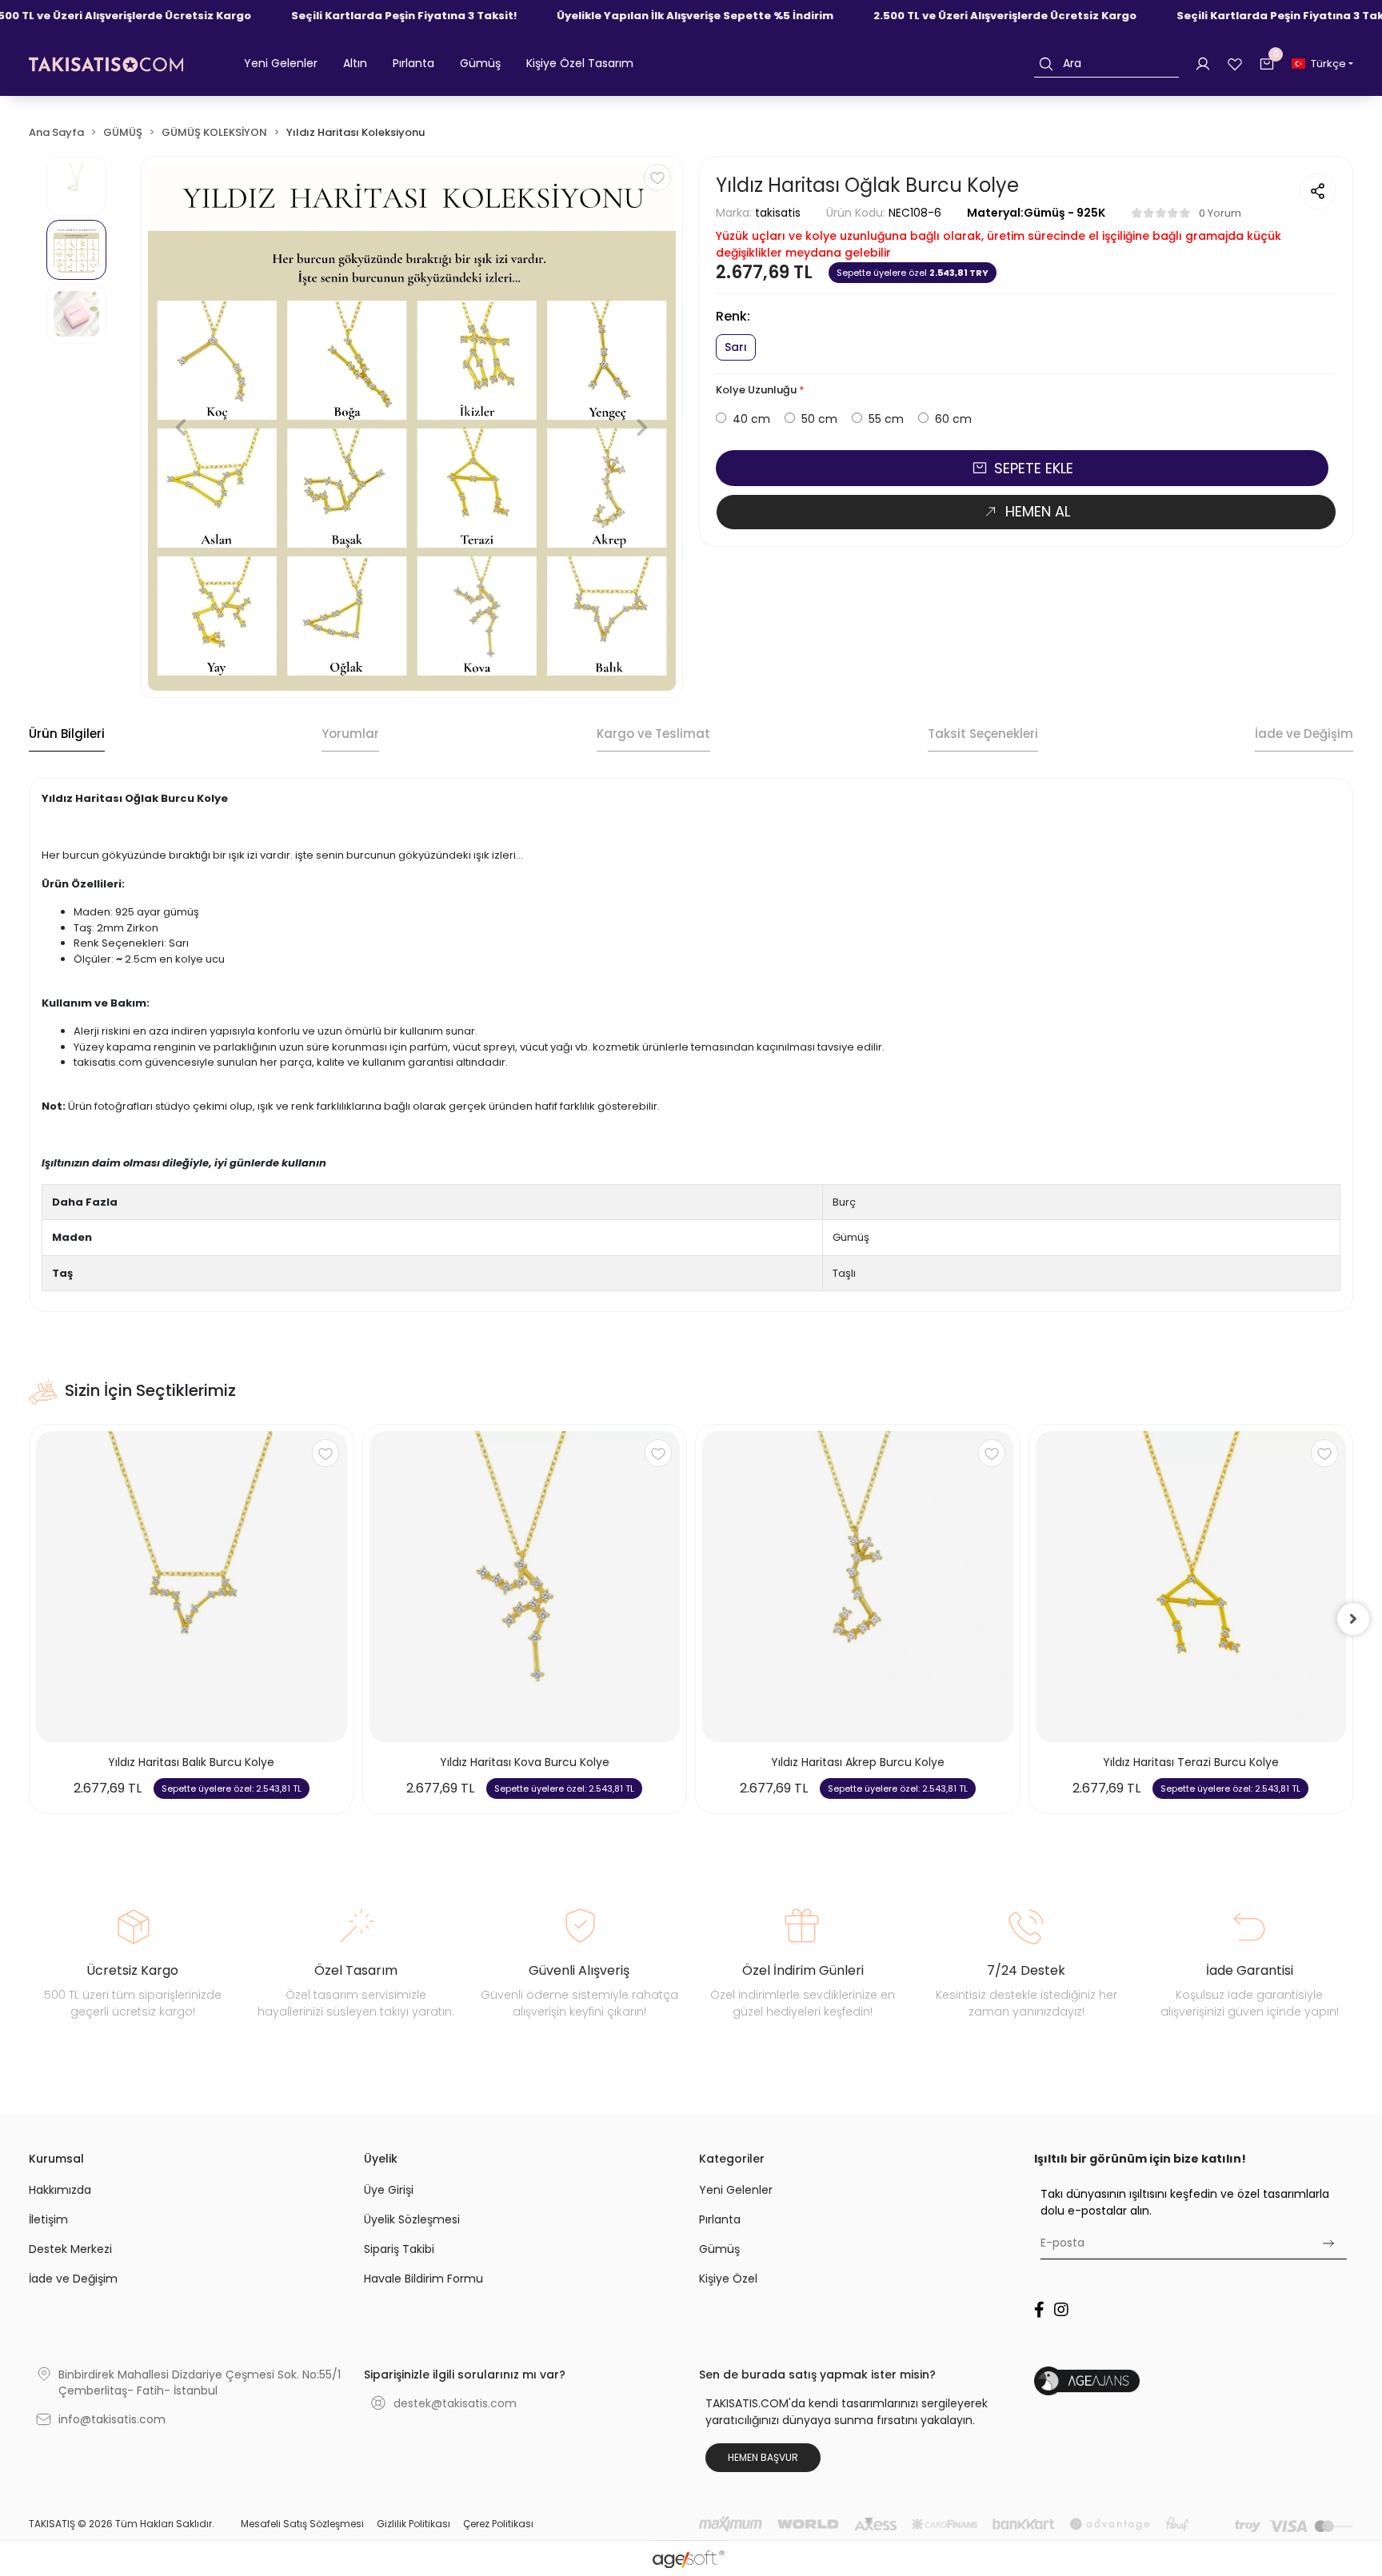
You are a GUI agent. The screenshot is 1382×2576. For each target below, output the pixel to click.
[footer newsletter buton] (1328, 2243)
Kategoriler (732, 2159)
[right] (1353, 1619)
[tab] (67, 735)
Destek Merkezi (70, 2249)
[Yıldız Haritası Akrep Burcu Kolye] (858, 1587)
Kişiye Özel (728, 2279)
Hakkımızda (60, 2190)
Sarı (736, 347)
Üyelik (381, 2159)
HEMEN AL (1038, 511)
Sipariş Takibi (399, 2249)
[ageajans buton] (1194, 2381)
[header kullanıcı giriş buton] (1203, 63)
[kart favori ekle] (326, 1453)
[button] (281, 64)
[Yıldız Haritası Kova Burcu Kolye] (525, 1587)
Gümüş (719, 2249)
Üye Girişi (389, 2190)
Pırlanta (720, 2219)
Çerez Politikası (498, 2524)
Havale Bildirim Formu (423, 2279)
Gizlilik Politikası (413, 2524)
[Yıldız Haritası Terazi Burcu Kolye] (1191, 1587)
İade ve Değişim (73, 2279)
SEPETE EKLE (1034, 468)
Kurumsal (56, 2159)
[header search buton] (1046, 64)
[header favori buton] (1235, 63)
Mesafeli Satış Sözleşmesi (302, 2524)
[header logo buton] (106, 64)
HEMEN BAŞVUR (763, 2457)
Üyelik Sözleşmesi (412, 2219)
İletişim (48, 2219)
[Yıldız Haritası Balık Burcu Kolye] (192, 1587)
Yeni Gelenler (736, 2190)
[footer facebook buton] (1039, 2310)
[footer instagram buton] (1061, 2310)
